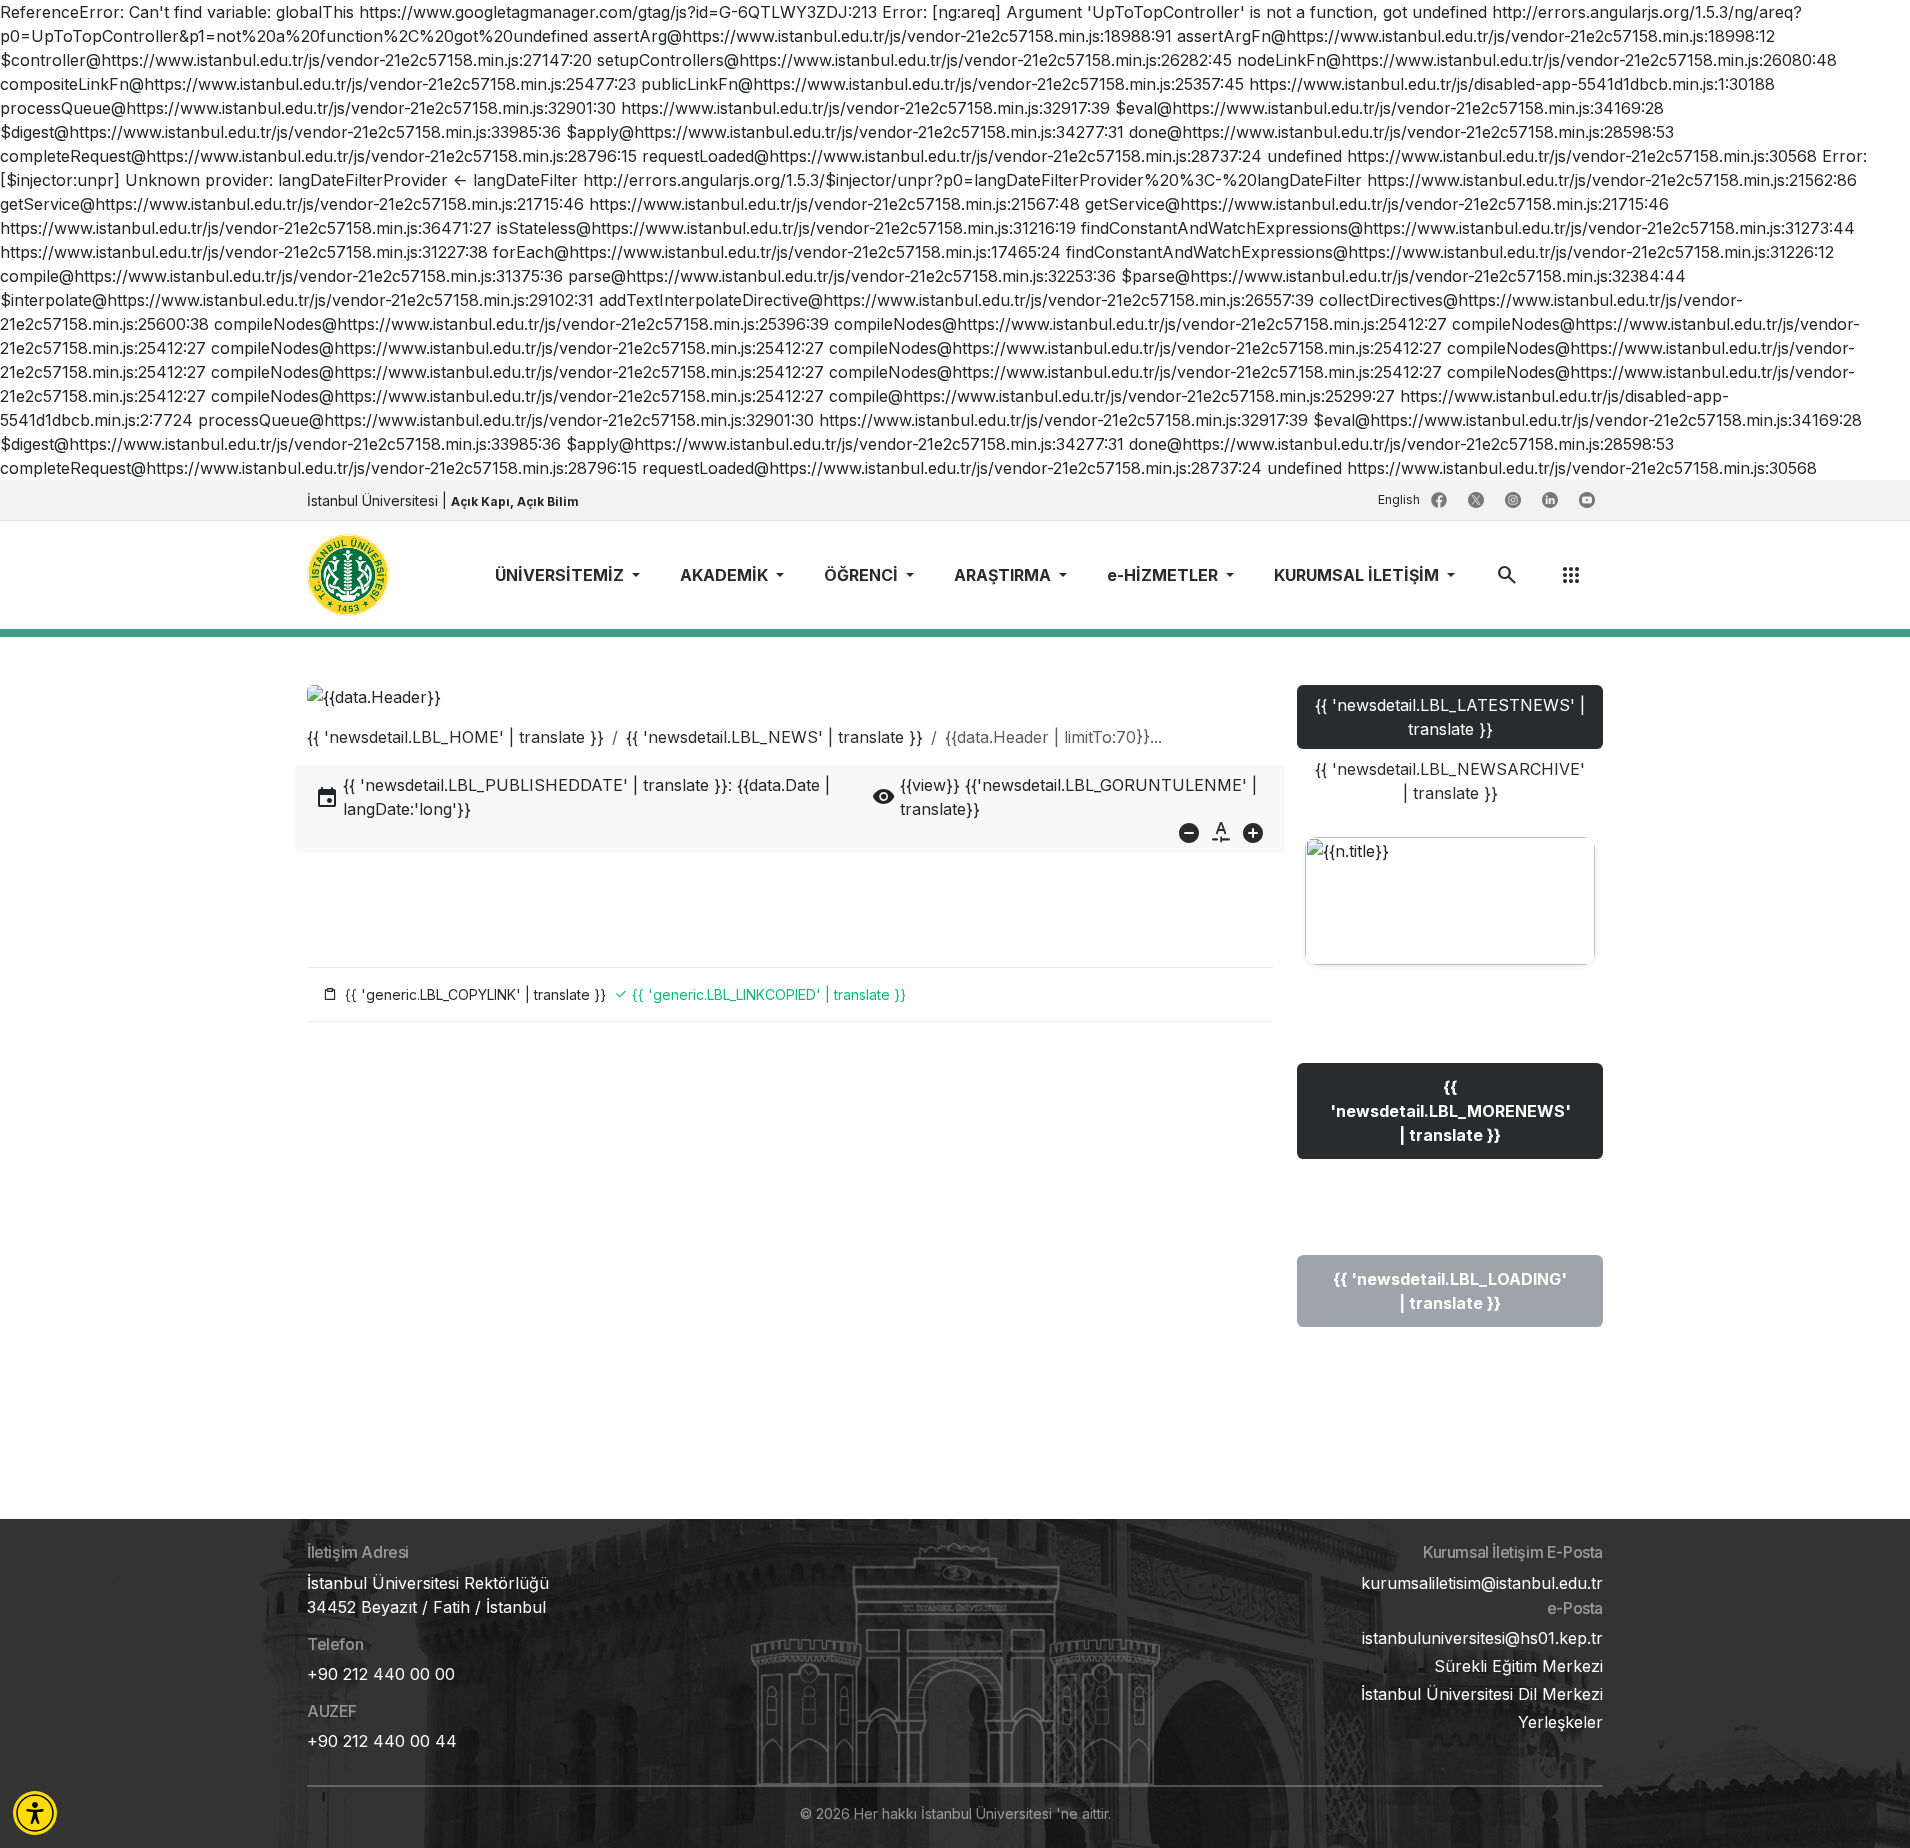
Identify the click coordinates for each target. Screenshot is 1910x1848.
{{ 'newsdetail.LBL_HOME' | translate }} (455, 737)
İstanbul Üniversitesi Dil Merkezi (1482, 1694)
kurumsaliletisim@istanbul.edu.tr (1482, 1583)
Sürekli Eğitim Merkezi (1518, 1666)
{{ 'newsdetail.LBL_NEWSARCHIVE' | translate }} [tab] (1450, 781)
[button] (35, 1813)
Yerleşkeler (1560, 1722)
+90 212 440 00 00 (381, 1674)
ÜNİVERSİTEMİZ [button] (561, 575)
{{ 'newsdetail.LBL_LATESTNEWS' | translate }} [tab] (1450, 717)
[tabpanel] (1450, 1102)
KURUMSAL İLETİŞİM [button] (1358, 575)
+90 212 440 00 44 (382, 1741)
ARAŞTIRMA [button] (1004, 575)
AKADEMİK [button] (726, 575)
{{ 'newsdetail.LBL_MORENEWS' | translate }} (1450, 1111)
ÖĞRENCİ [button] (863, 575)
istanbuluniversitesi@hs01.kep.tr (1482, 1638)
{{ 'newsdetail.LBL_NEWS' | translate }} (774, 737)
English (1400, 499)
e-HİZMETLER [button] (1164, 575)
